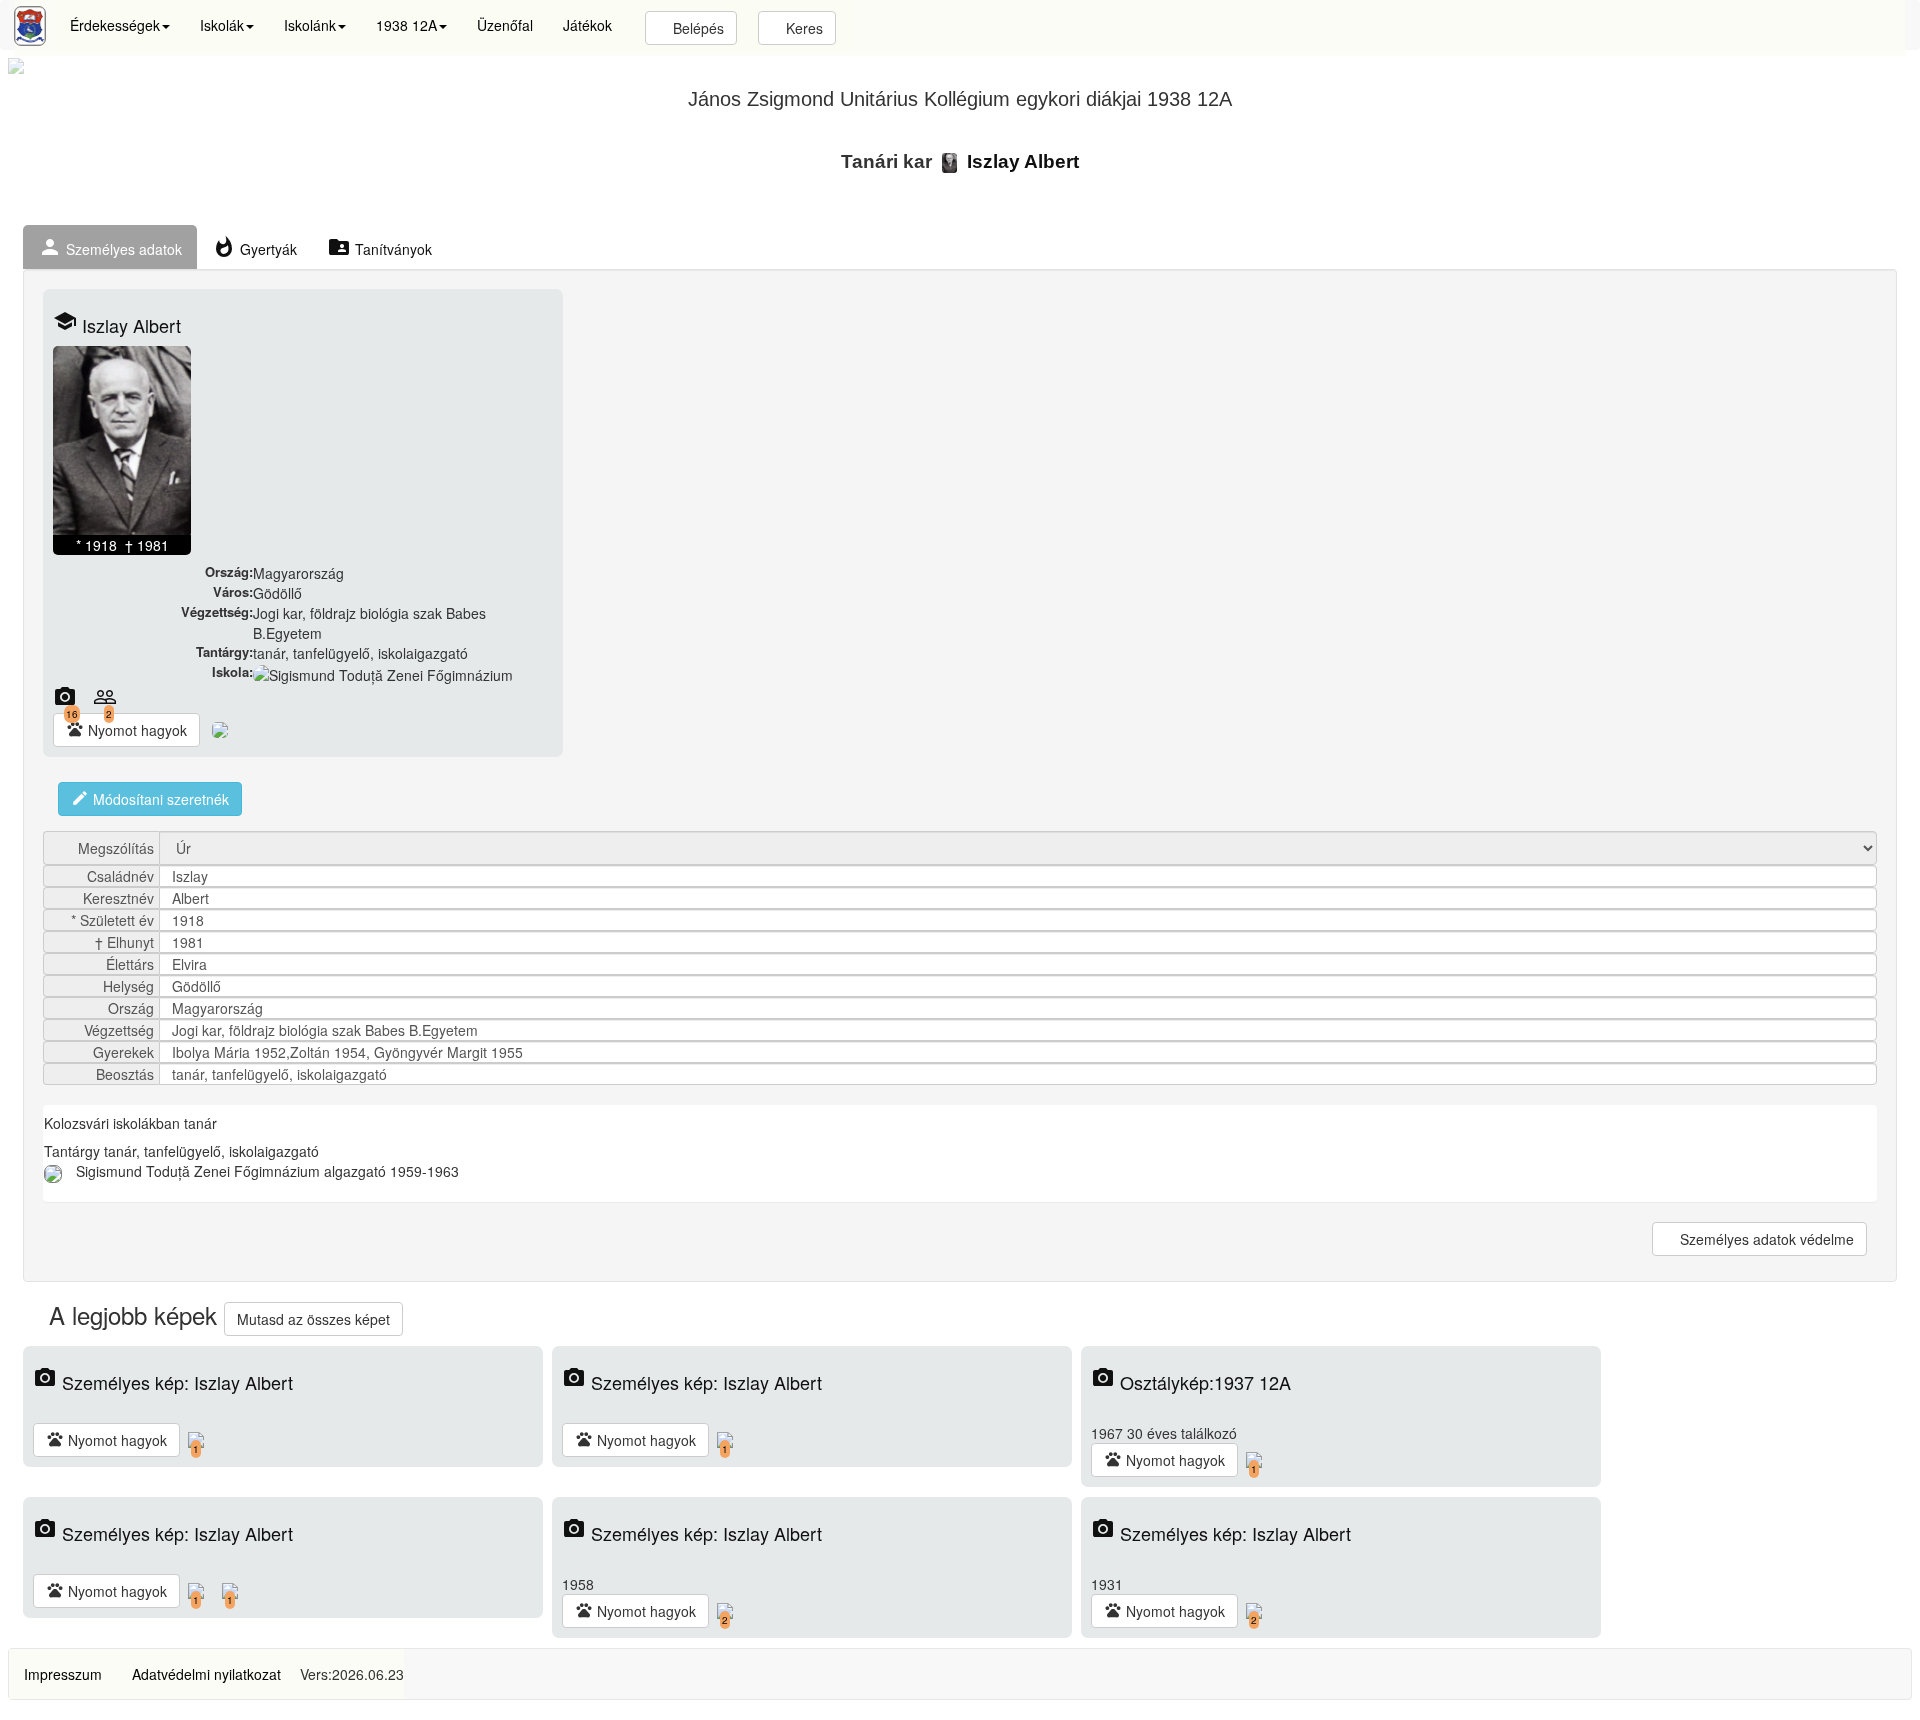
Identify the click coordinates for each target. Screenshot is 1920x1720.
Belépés (696, 28)
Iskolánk (310, 25)
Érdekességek (115, 25)
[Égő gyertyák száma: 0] (219, 728)
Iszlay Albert (1020, 161)
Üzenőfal (505, 25)
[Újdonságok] (30, 26)
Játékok (587, 25)
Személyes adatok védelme (1765, 1239)
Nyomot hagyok (126, 730)
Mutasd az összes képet (313, 1319)
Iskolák (222, 25)
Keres (802, 28)
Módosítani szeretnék (150, 799)
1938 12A (406, 25)
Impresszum (63, 1674)
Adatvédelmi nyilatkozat (206, 1674)
